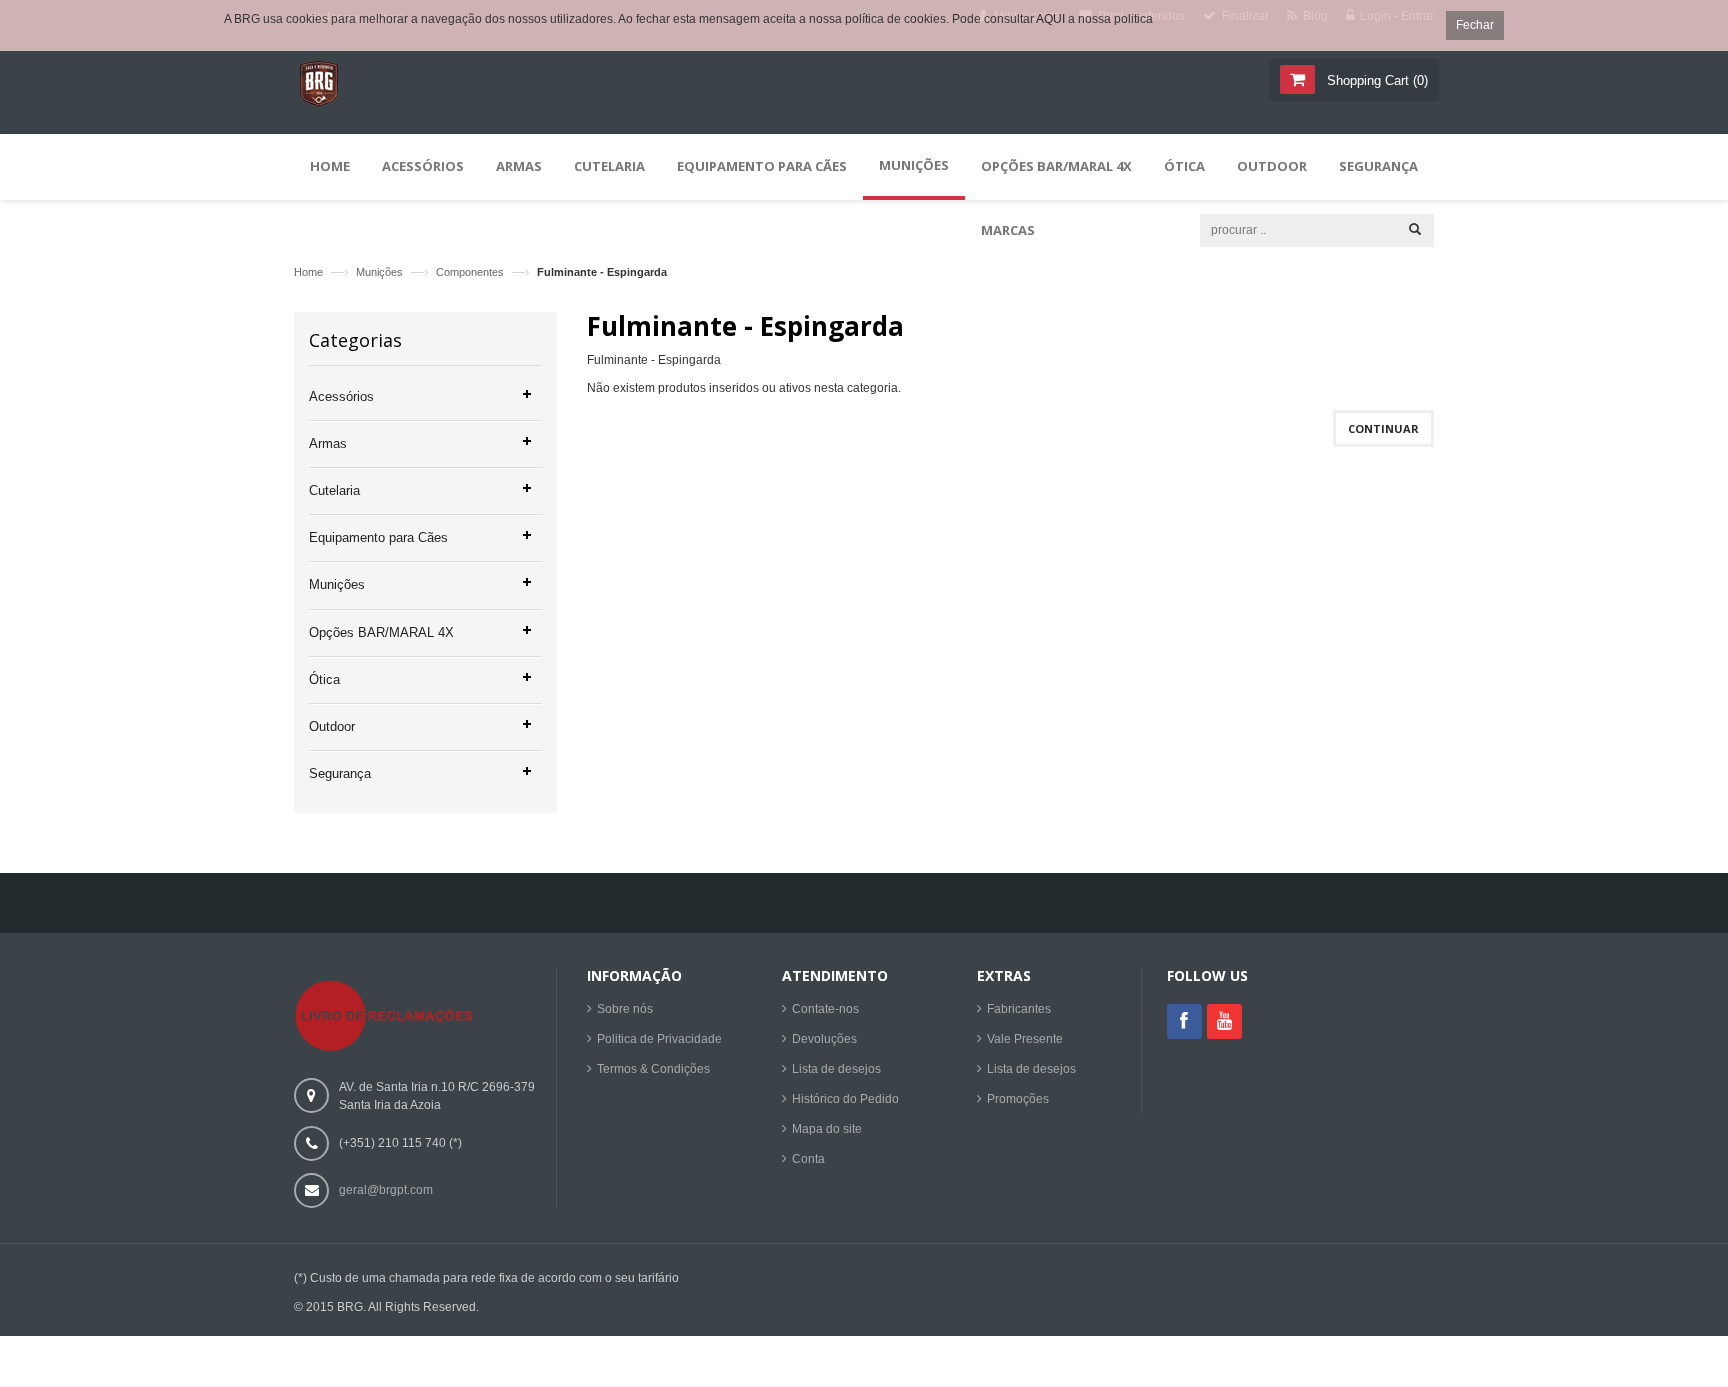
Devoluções (824, 1039)
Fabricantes (1019, 1009)
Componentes (470, 272)
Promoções (1018, 1099)
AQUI (1050, 19)
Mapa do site (827, 1129)
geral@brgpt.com (386, 1190)
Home (308, 272)
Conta (808, 1159)
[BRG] (319, 96)
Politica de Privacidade (659, 1039)
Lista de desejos (836, 1069)
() (1377, 80)
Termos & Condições (653, 1069)
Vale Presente (1025, 1039)
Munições (379, 272)
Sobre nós (625, 1009)
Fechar (1475, 25)
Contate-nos (825, 1009)
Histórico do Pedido (845, 1099)
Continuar (1383, 428)
